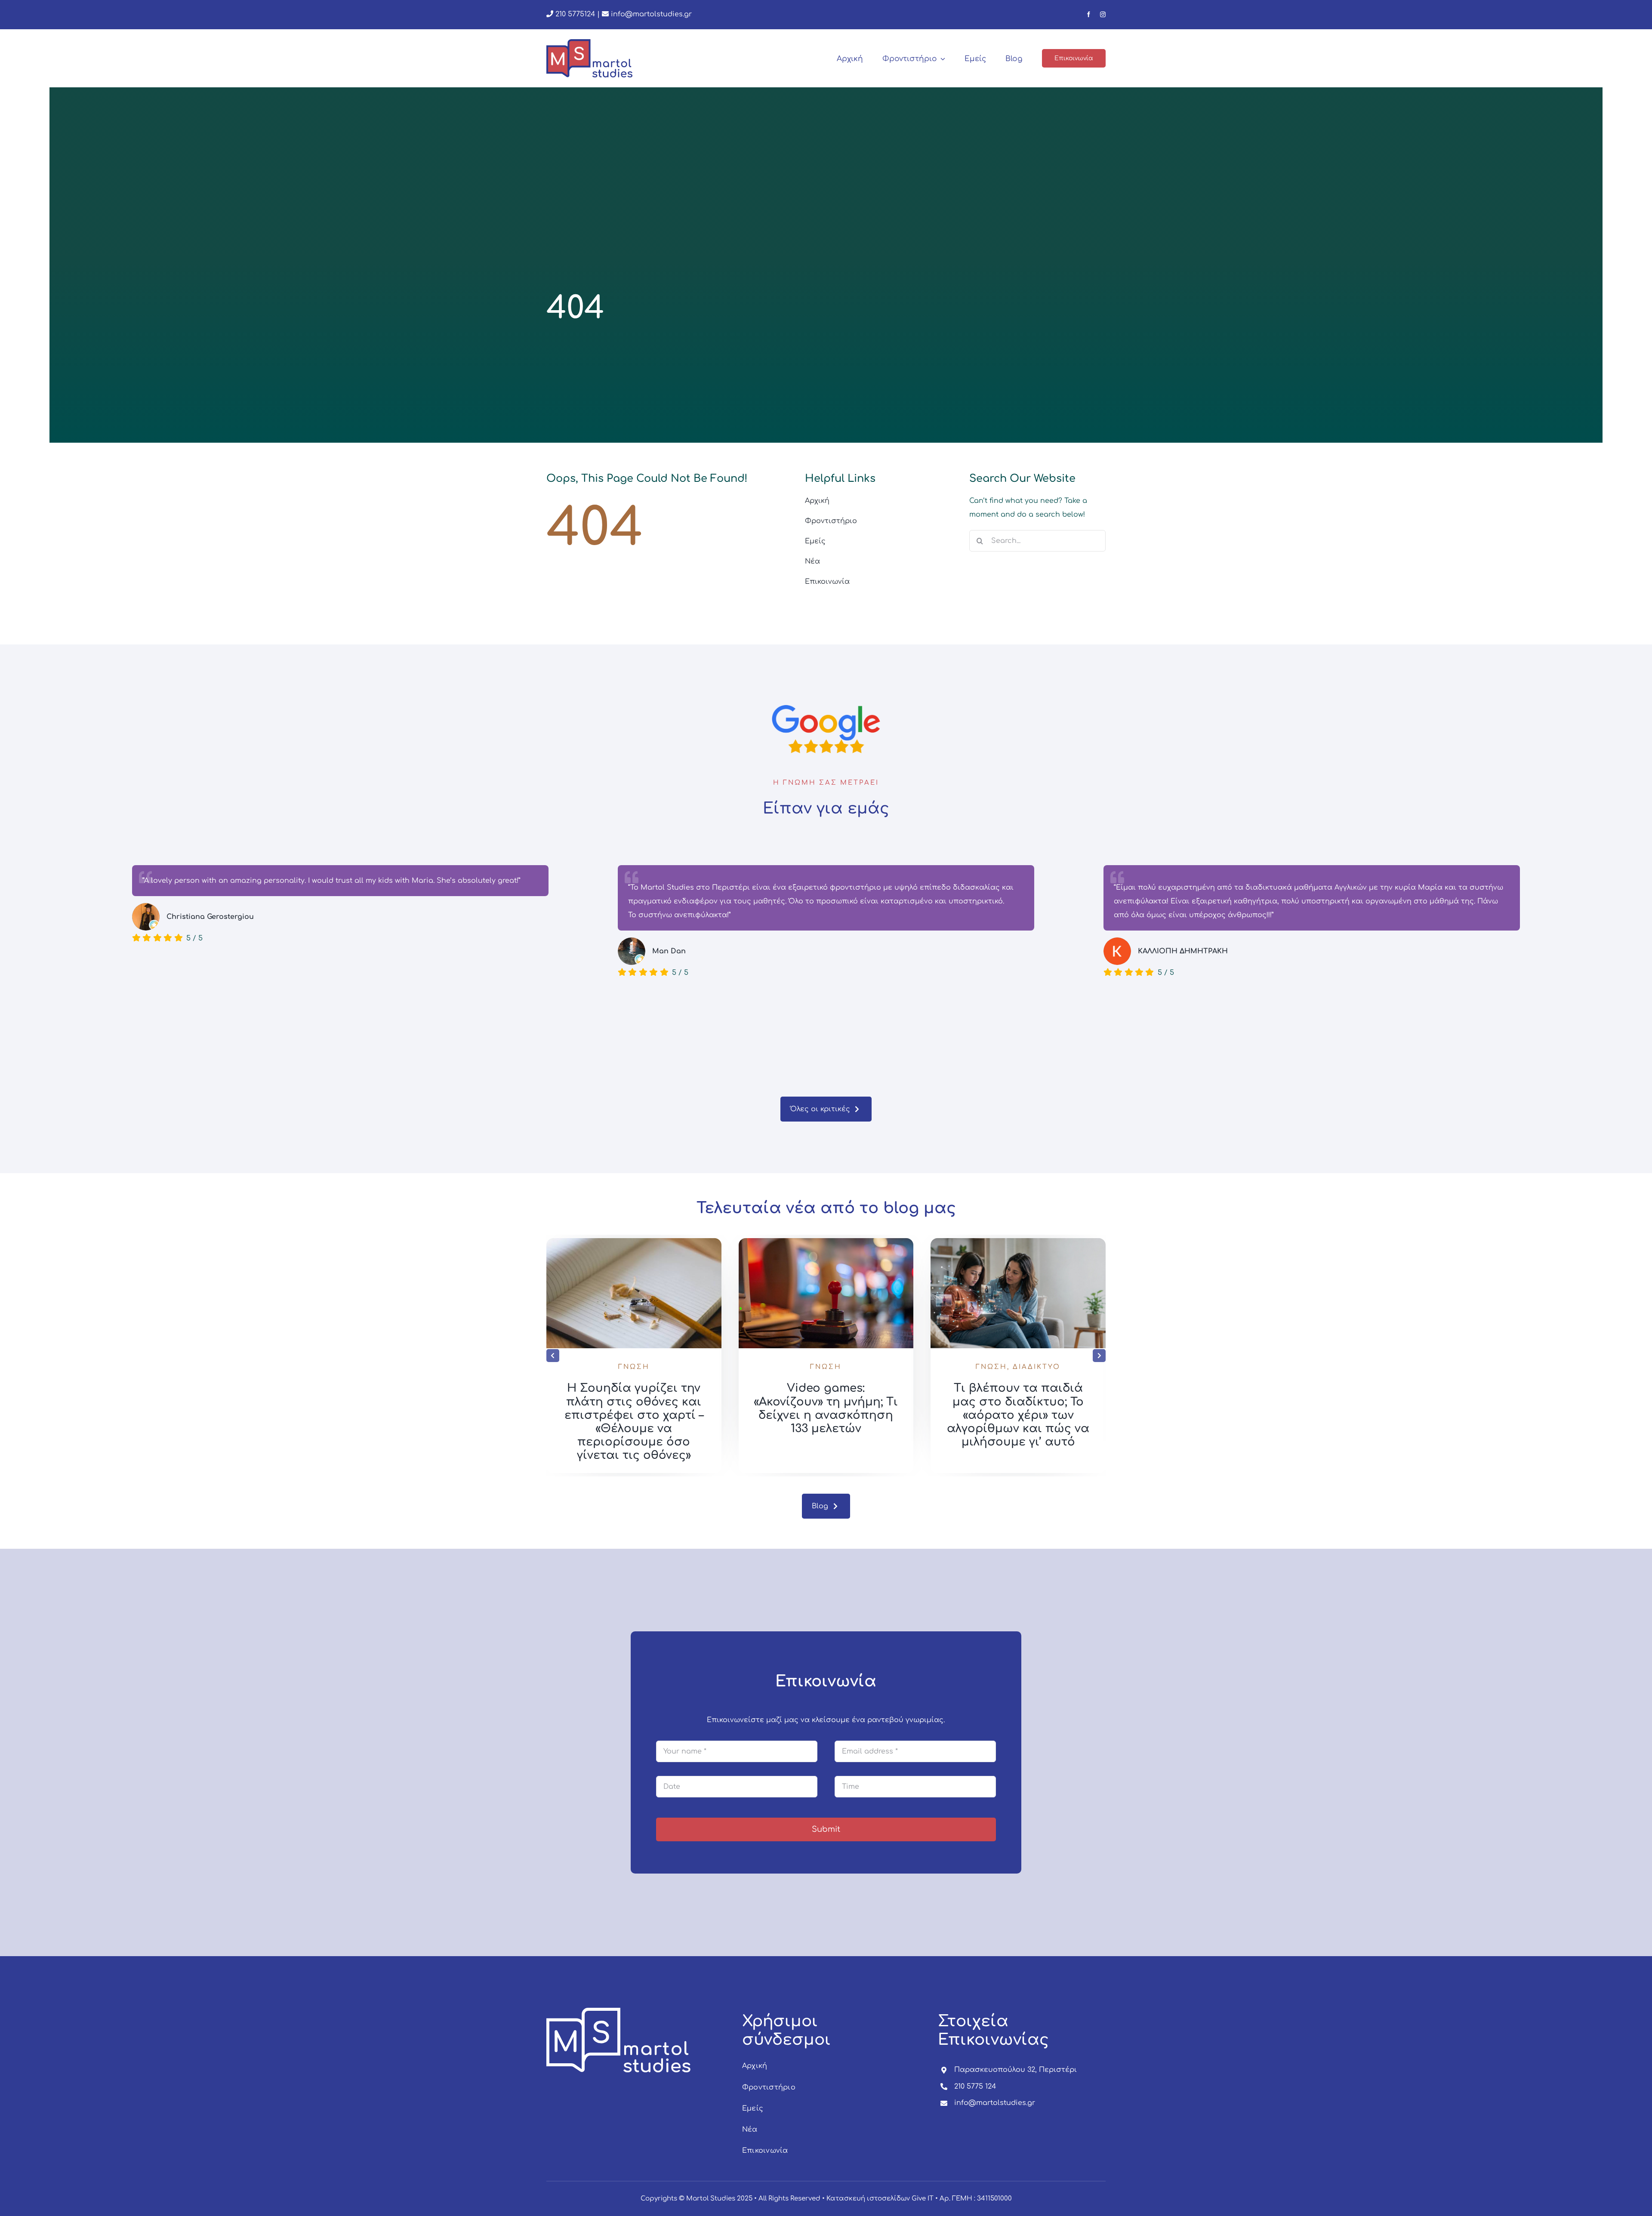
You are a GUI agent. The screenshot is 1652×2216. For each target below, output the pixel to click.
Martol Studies (711, 2199)
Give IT (923, 2199)
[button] (553, 1356)
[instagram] (1103, 14)
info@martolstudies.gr (651, 14)
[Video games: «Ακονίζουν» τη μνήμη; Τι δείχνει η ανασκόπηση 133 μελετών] (1018, 1242)
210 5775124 (574, 14)
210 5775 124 (975, 2087)
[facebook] (1089, 14)
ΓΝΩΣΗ (634, 1367)
